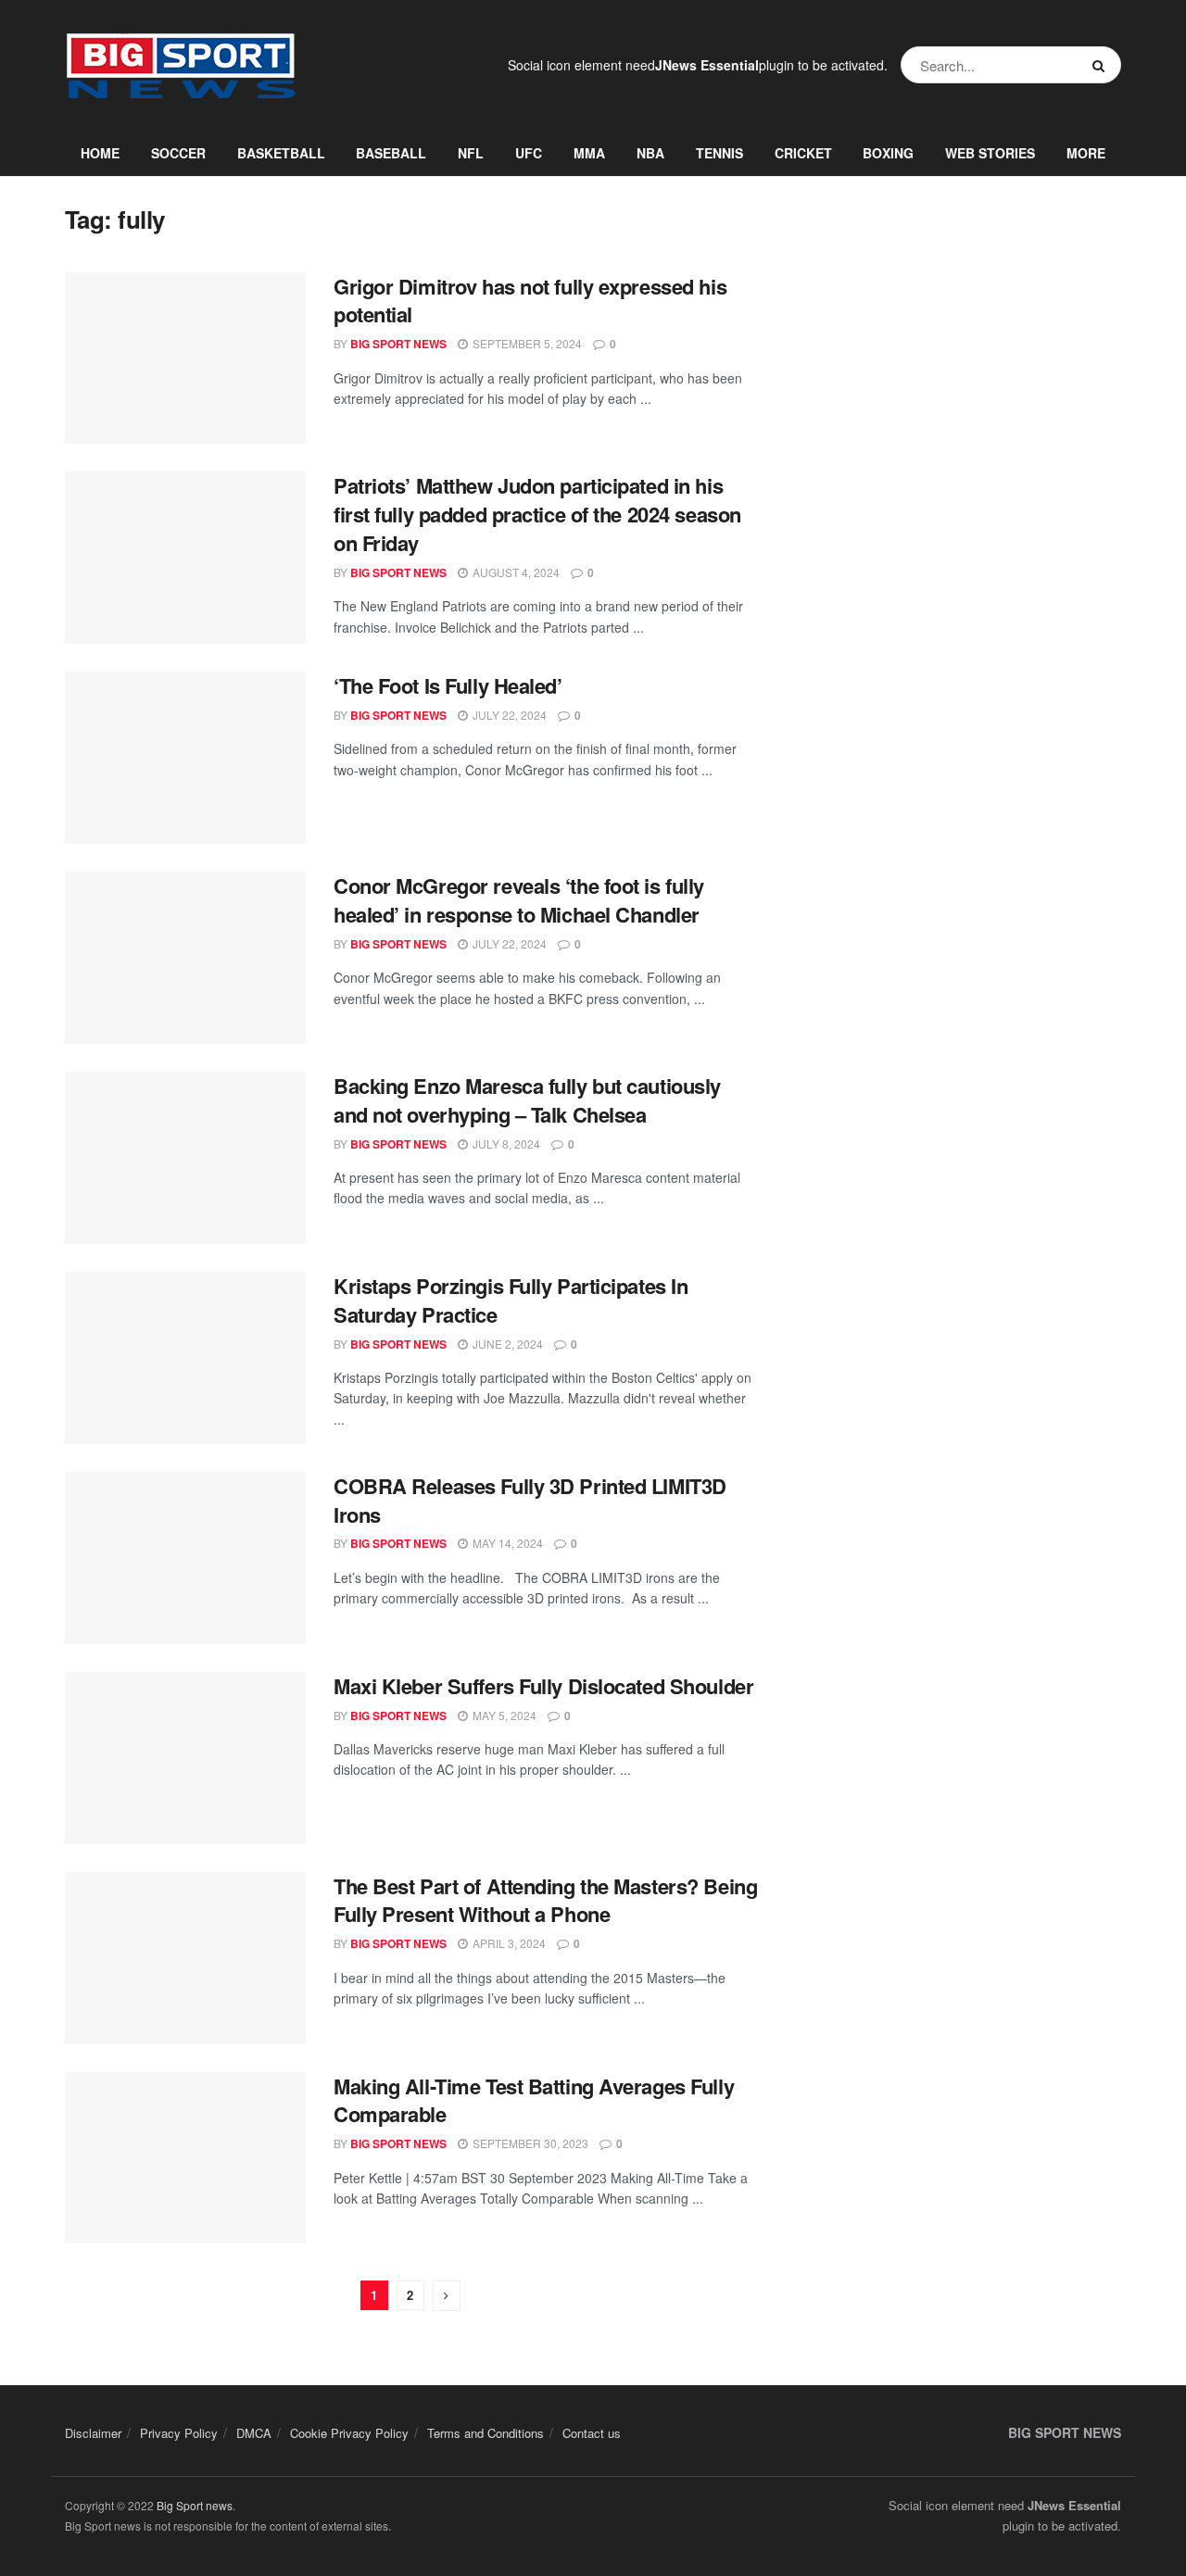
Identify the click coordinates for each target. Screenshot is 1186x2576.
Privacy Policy (179, 2433)
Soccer (178, 153)
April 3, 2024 (508, 1943)
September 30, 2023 (529, 2143)
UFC (529, 153)
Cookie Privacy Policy (349, 2433)
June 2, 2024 (506, 1344)
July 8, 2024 (505, 1143)
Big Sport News (398, 344)
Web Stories (990, 153)
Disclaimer (93, 2433)
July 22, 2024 (508, 715)
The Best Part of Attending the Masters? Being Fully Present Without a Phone (545, 1900)
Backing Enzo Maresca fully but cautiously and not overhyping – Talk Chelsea (527, 1100)
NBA (650, 153)
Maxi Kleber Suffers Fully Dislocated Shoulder (543, 1686)
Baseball (391, 153)
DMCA (254, 2433)
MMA (589, 153)
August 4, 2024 (515, 572)
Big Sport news (195, 2505)
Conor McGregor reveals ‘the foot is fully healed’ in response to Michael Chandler (519, 900)
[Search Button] (1102, 65)
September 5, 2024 (526, 343)
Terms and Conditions (486, 2433)
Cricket (803, 153)
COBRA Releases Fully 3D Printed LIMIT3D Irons (530, 1500)
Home (100, 153)
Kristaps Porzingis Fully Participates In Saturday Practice (511, 1300)
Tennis (719, 153)
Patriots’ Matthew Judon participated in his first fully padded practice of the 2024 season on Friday (537, 514)
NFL (471, 153)
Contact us (592, 2433)
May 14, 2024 (506, 1543)
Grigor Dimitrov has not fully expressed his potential (530, 301)
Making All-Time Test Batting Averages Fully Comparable (534, 2100)
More (1086, 153)
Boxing (888, 153)
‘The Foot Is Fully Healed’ (448, 685)
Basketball (281, 153)
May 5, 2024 (503, 1715)
